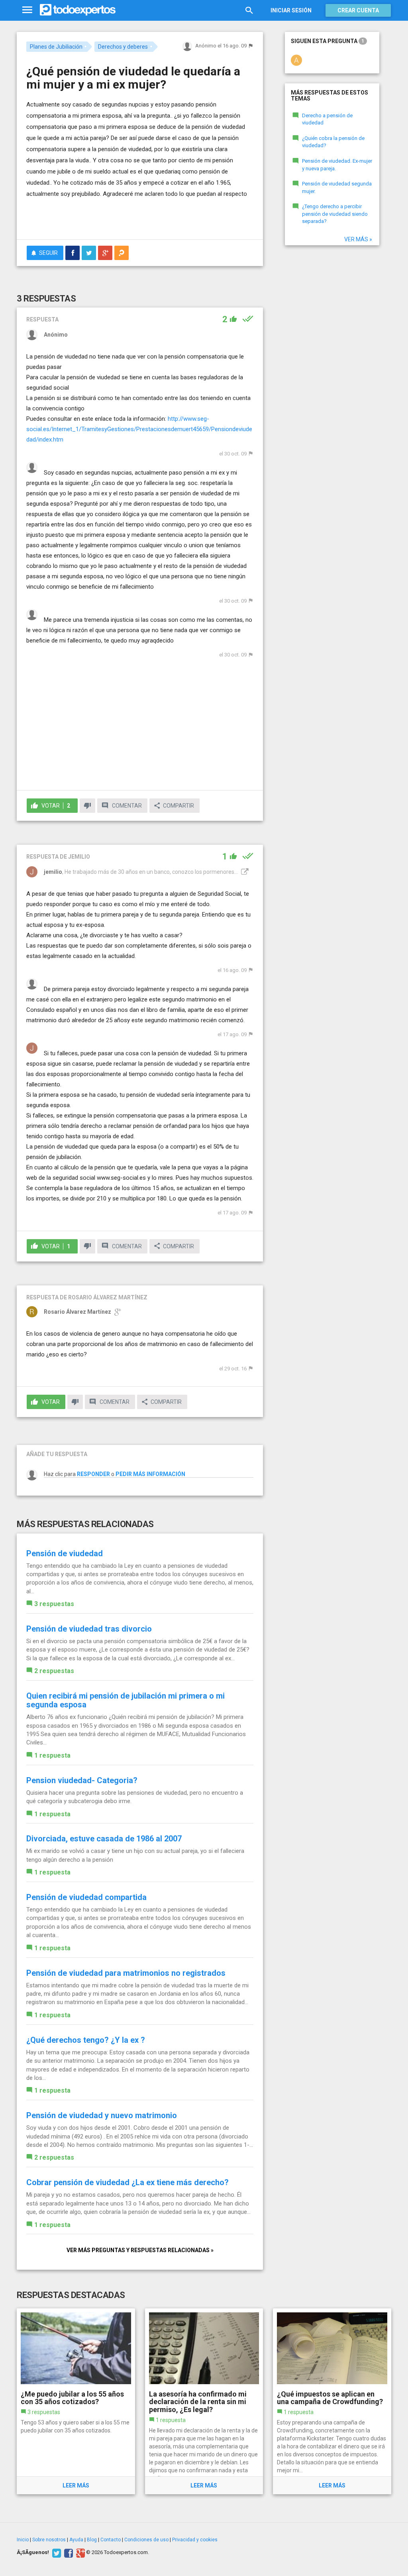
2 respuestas (54, 1671)
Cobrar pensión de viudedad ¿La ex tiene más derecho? (127, 2182)
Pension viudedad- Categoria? (82, 1780)
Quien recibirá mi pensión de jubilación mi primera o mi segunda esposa (126, 1700)
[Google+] (79, 2552)
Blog (92, 2540)
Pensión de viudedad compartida (86, 1897)
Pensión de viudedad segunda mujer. (337, 187)
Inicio (23, 2540)
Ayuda (76, 2540)
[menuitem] (73, 253)
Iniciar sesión (291, 10)
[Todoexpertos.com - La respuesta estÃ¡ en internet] (78, 10)
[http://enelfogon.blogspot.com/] (244, 872)
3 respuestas (54, 1604)
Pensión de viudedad (65, 1553)
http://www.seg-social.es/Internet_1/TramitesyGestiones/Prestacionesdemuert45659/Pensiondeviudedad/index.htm (139, 429)
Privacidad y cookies (195, 2540)
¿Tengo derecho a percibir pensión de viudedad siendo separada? (335, 214)
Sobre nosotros (49, 2540)
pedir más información (150, 1474)
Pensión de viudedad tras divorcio (89, 1629)
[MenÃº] (27, 10)
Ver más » (358, 239)
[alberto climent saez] (296, 60)
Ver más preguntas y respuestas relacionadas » (140, 2250)
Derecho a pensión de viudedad (327, 119)
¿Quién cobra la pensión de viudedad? (333, 142)
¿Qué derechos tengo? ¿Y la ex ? (86, 2040)
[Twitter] (56, 2552)
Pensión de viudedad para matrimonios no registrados (126, 1973)
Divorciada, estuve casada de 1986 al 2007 (104, 1839)
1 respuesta (52, 1755)
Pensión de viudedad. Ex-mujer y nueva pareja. (337, 165)
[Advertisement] (120, 217)
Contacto (111, 2540)
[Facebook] (68, 2552)
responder (93, 1474)
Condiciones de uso (146, 2540)
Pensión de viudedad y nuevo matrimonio (102, 2115)
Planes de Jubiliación (56, 47)
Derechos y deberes (123, 47)
